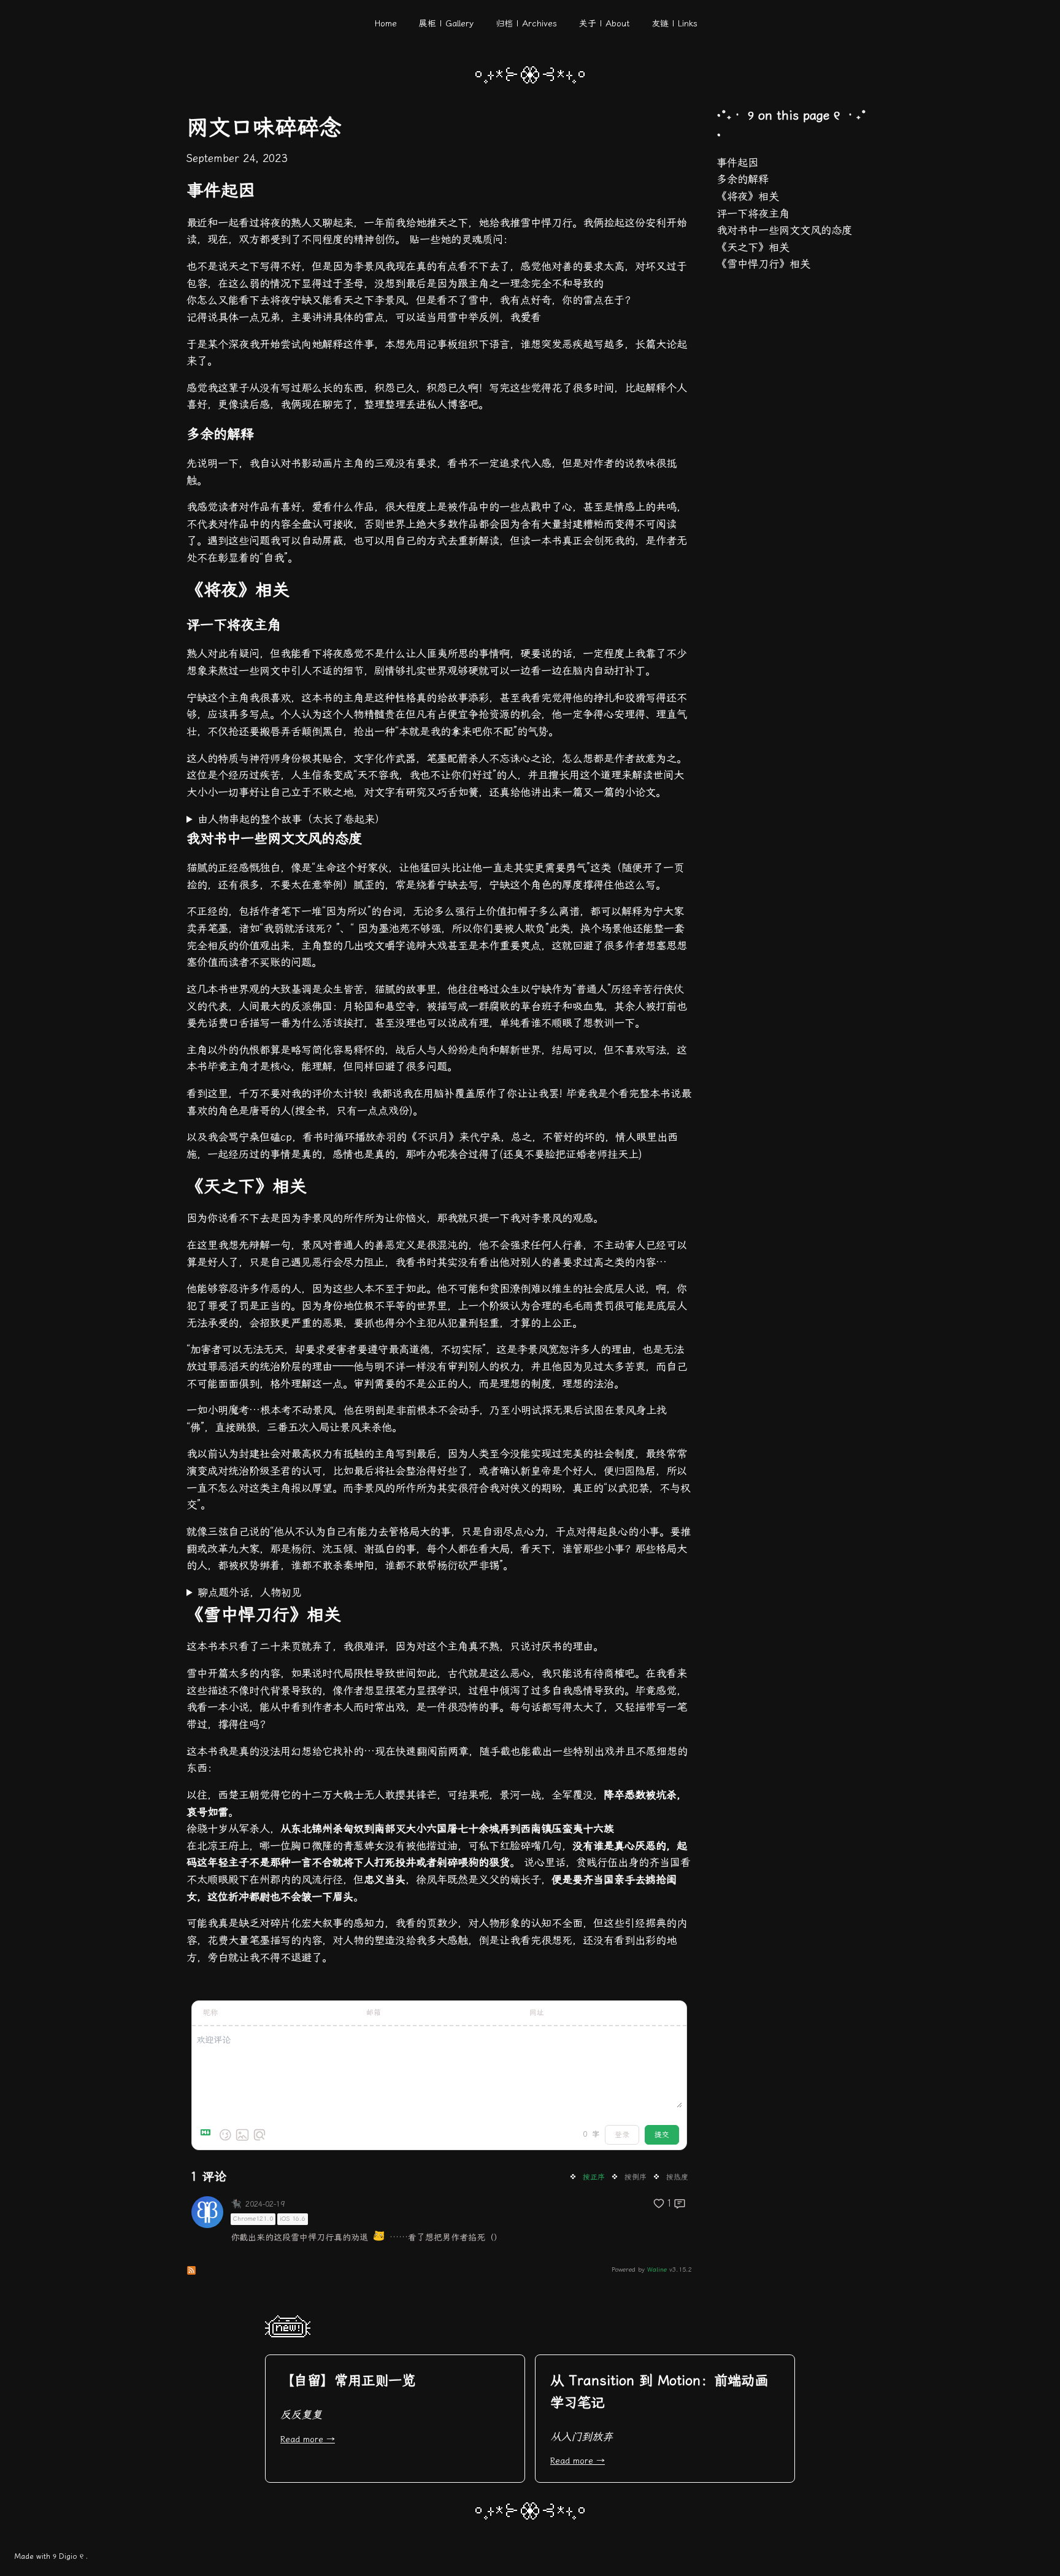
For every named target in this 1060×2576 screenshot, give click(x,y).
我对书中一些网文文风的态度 (784, 230)
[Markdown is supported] (208, 2135)
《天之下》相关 (753, 247)
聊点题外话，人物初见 (250, 1592)
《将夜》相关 (748, 196)
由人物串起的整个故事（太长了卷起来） (291, 819)
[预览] (259, 2135)
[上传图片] (242, 2135)
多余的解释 (743, 179)
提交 (662, 2135)
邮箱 (374, 2013)
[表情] (225, 2135)
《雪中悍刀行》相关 (763, 264)
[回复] (680, 2204)
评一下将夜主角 (753, 214)
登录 (622, 2135)
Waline (657, 2270)
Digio (68, 2556)
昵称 (210, 2013)
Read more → (308, 2439)
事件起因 (737, 163)
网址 (537, 2013)
